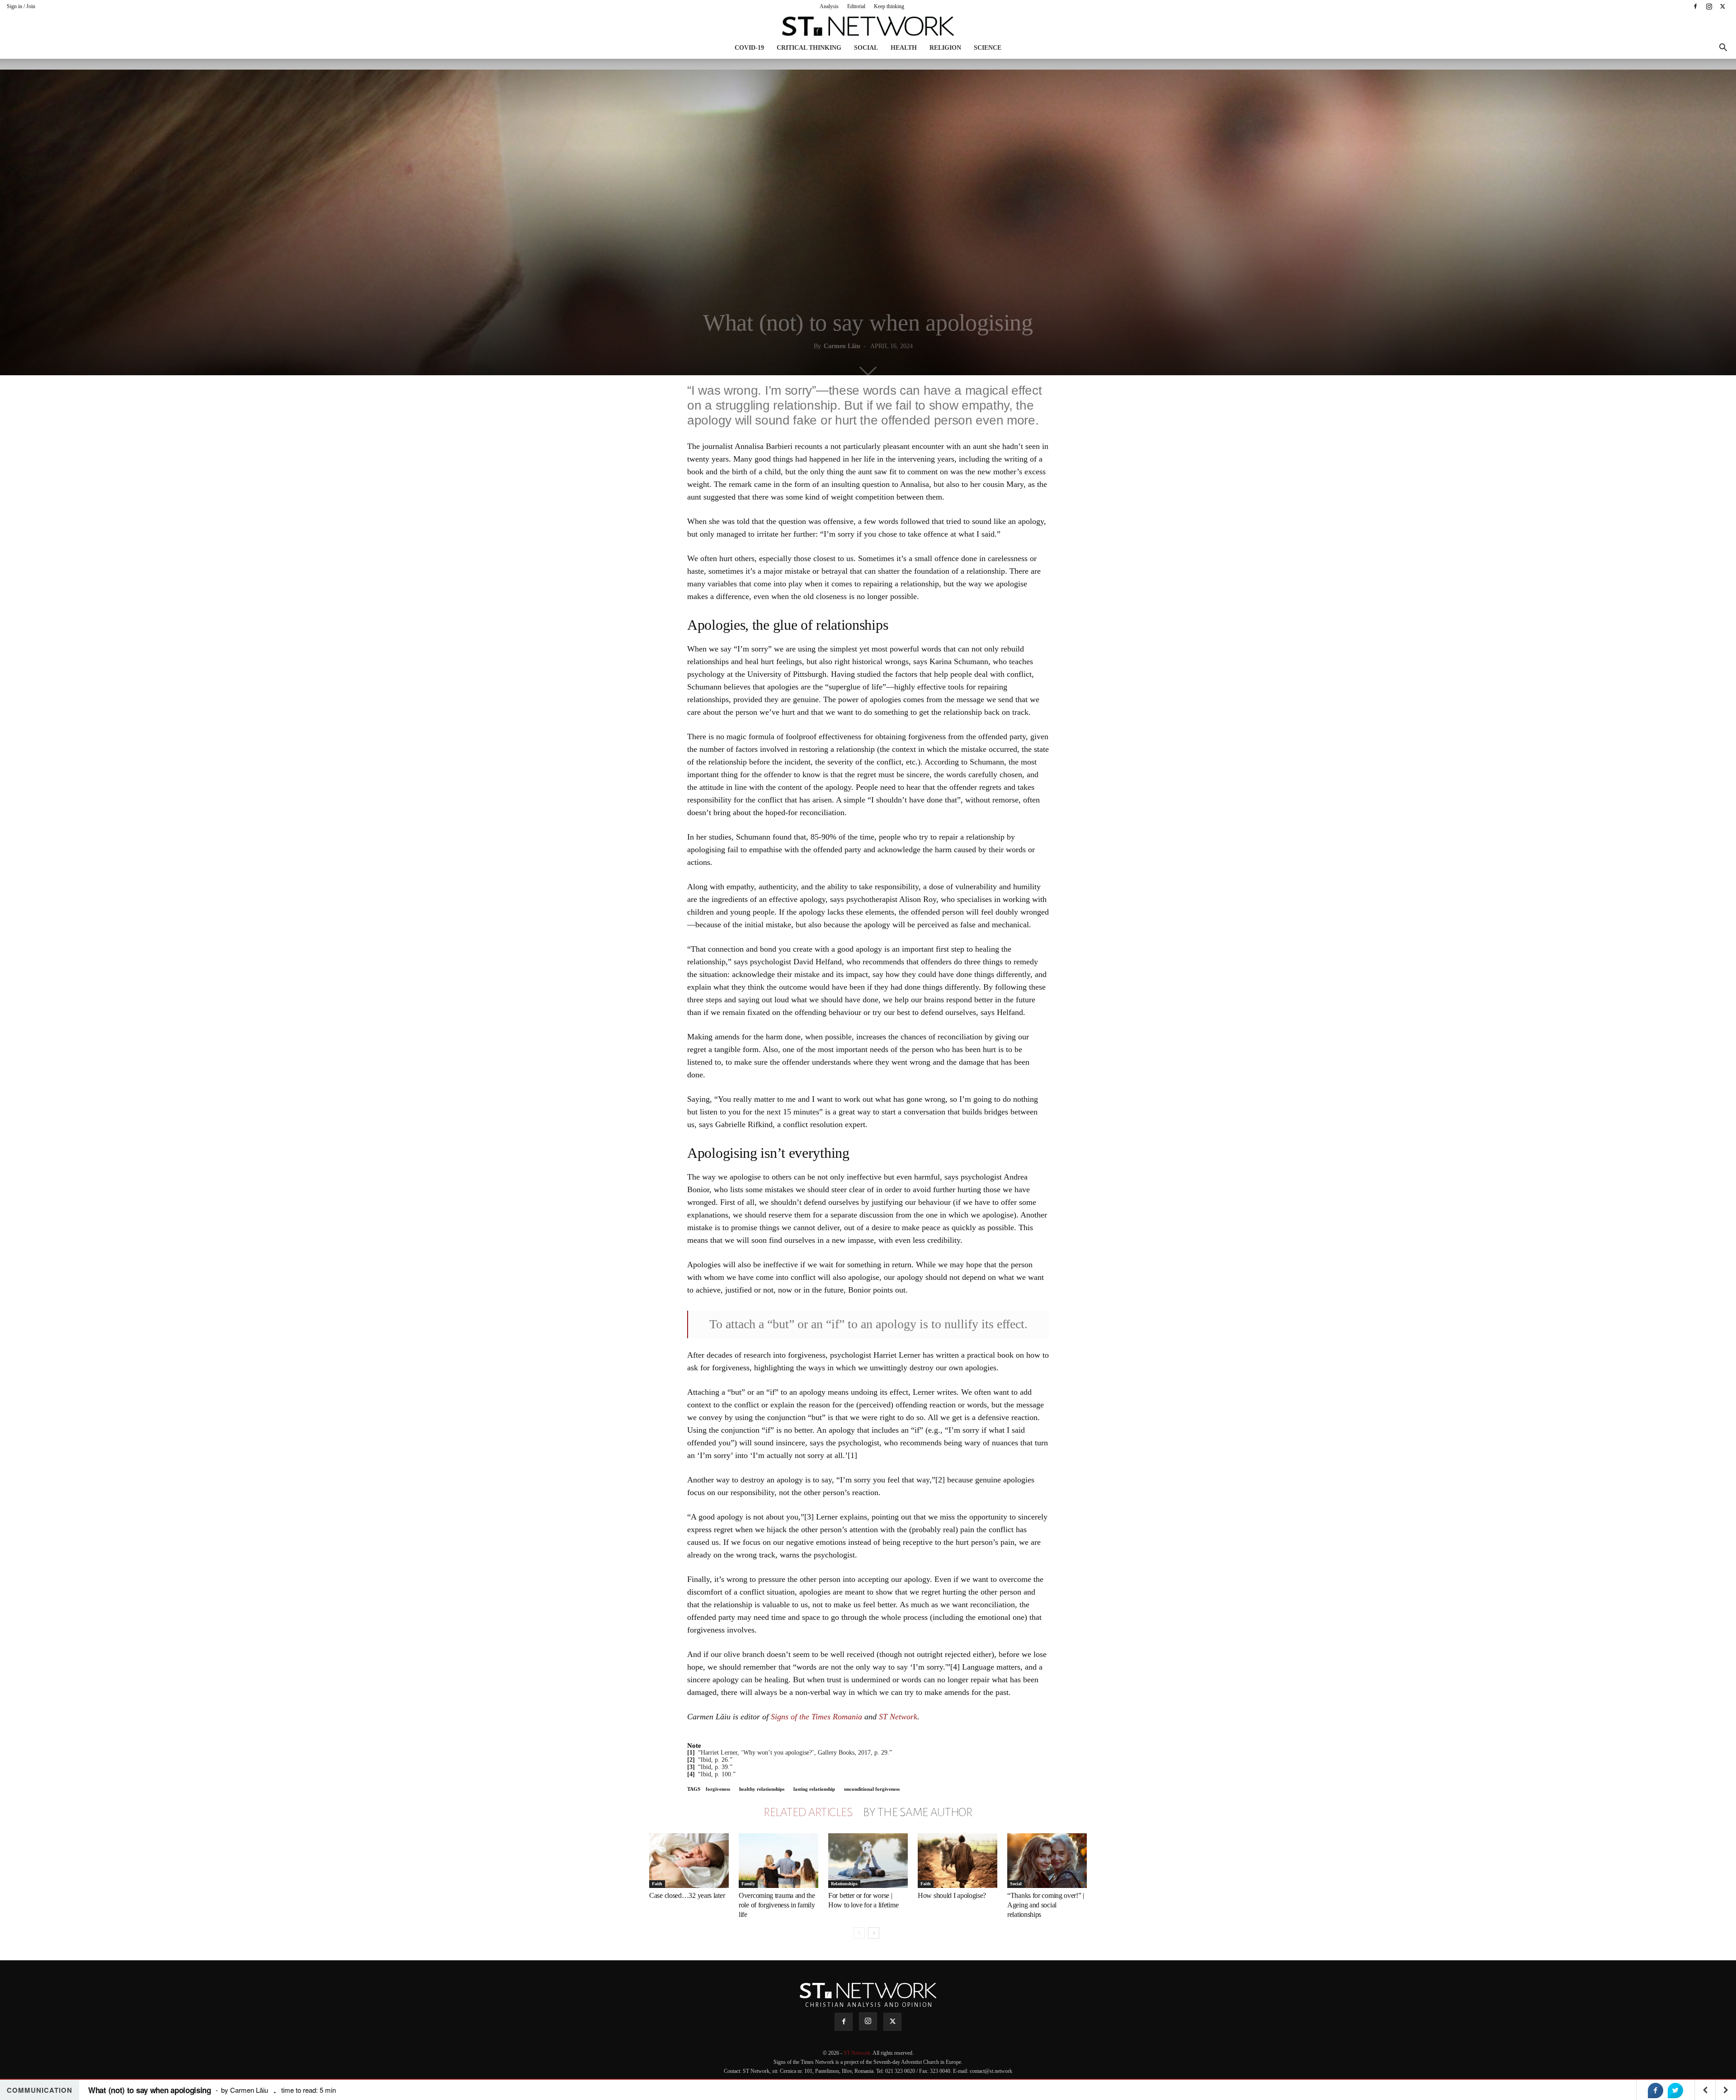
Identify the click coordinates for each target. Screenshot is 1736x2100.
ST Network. (858, 2053)
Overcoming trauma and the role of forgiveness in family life (777, 1905)
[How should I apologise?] (958, 1861)
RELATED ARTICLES (808, 1812)
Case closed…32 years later (687, 1895)
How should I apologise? (952, 1895)
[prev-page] (859, 1933)
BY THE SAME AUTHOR (918, 1812)
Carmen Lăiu (842, 346)
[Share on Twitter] (1675, 2091)
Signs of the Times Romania (816, 1717)
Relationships (844, 1884)
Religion (945, 48)
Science (988, 48)
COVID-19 (749, 48)
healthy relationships (762, 1789)
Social (866, 48)
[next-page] (874, 1933)
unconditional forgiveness (872, 1789)
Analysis (829, 6)
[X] (1722, 6)
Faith (657, 1884)
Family (748, 1884)
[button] (1723, 49)
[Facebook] (1695, 6)
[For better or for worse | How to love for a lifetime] (868, 1861)
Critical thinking (809, 48)
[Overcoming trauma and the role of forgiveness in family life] (778, 1861)
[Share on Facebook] (1656, 2091)
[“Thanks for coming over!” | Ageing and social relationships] (1047, 1861)
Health (904, 48)
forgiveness (718, 1789)
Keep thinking (889, 6)
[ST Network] (868, 26)
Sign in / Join (21, 6)
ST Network (898, 1717)
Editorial (856, 6)
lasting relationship (814, 1789)
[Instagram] (1709, 6)
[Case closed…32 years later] (689, 1861)
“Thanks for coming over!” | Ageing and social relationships (1046, 1905)
